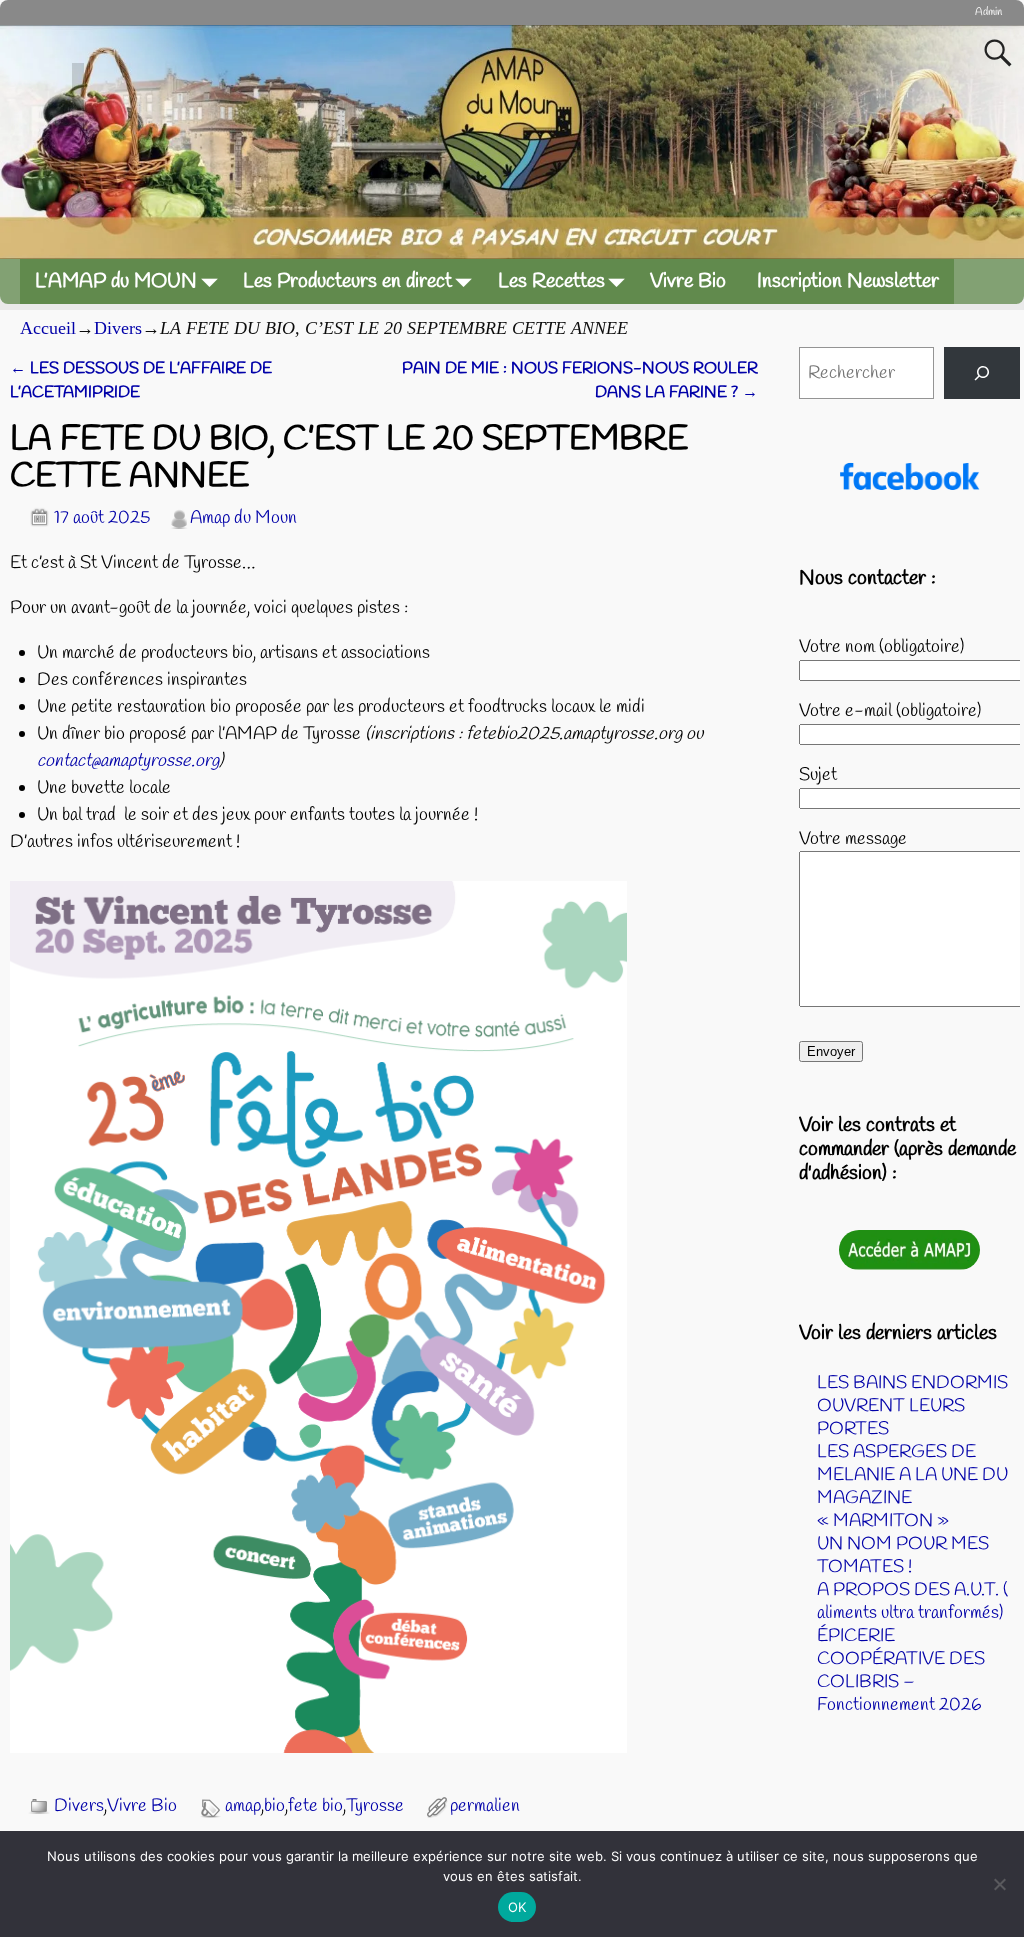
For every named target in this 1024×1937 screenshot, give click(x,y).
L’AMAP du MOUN (116, 281)
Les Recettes (551, 281)
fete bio (315, 1806)
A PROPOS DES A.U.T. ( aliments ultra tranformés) (912, 1601)
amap (243, 1806)
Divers (118, 328)
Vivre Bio (688, 281)
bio (274, 1806)
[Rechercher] (982, 373)
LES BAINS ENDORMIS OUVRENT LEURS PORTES (912, 1406)
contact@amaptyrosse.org (128, 761)
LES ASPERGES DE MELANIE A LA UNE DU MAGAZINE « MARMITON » (912, 1486)
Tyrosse (375, 1806)
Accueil (48, 328)
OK (517, 1907)
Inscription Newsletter (848, 281)
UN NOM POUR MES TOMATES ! (903, 1555)
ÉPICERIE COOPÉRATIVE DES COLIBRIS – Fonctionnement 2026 (901, 1670)
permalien (485, 1806)
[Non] (999, 1884)
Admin (988, 12)
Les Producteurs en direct (347, 281)
